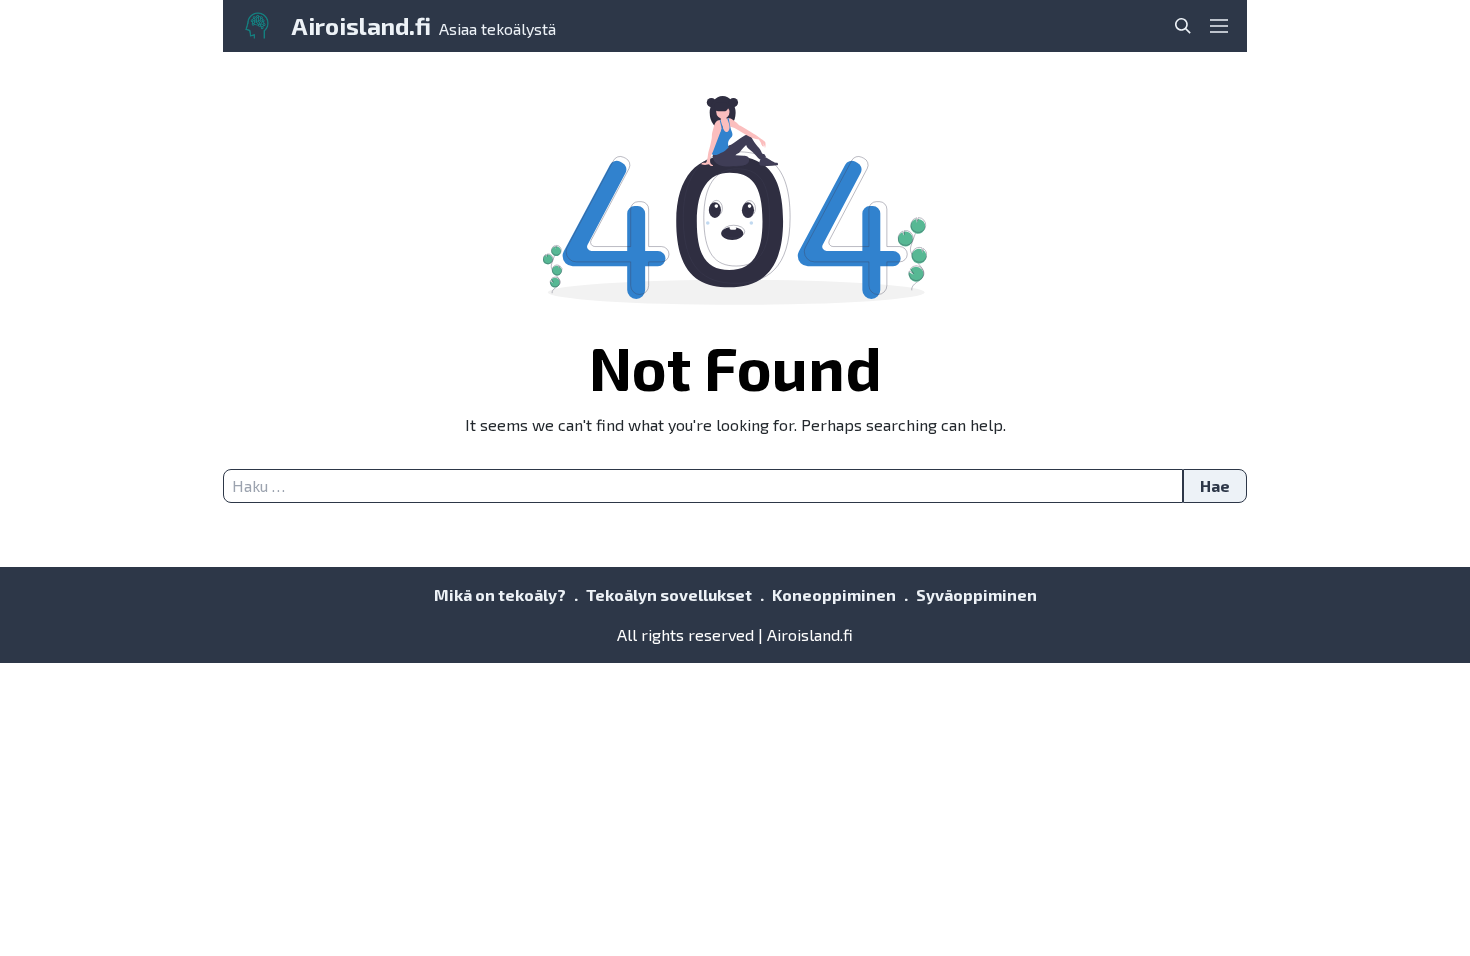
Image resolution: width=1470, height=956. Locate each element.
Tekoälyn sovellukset (669, 594)
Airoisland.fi (361, 25)
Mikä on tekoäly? (500, 594)
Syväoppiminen (976, 594)
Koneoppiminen (834, 594)
